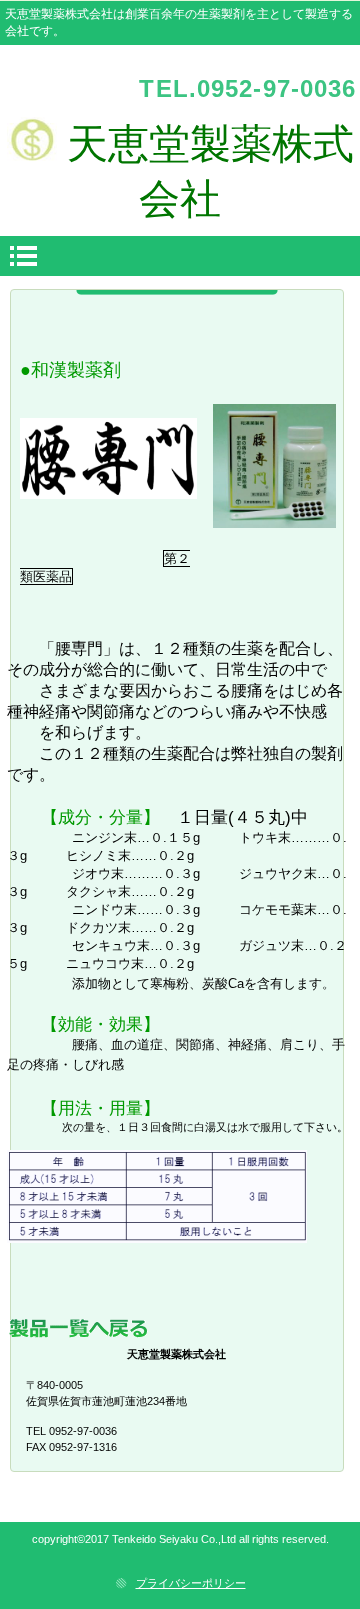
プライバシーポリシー (191, 1583)
